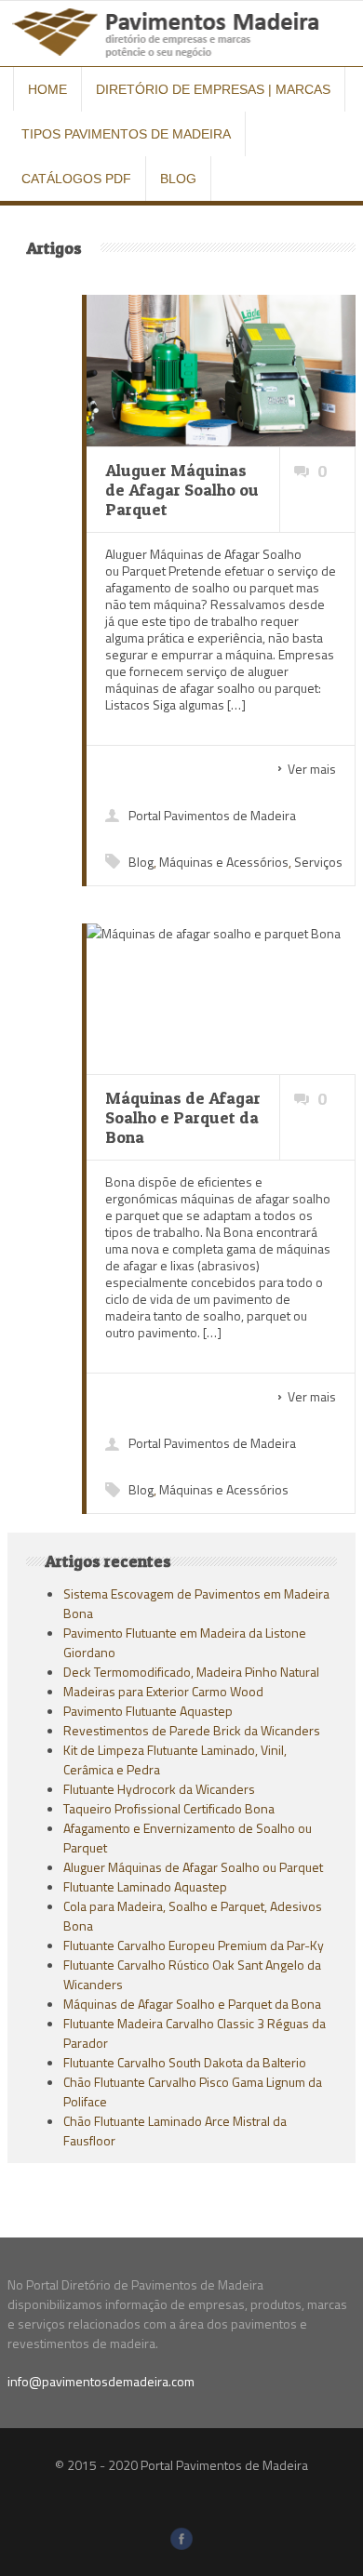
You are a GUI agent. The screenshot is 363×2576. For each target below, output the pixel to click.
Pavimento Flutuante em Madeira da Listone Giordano (185, 1642)
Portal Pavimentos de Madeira (212, 815)
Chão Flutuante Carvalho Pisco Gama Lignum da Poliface (193, 2091)
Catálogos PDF (76, 179)
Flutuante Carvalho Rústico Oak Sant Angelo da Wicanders (192, 1974)
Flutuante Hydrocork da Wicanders (159, 1789)
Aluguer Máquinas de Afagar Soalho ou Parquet (193, 1867)
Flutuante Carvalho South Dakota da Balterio (185, 2062)
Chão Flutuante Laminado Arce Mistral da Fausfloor (175, 2131)
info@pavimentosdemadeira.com (101, 2381)
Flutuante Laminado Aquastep (145, 1886)
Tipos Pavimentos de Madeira (126, 134)
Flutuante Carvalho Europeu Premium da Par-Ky (194, 1945)
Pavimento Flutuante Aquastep (148, 1711)
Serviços (318, 862)
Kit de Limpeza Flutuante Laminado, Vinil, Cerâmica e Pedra (175, 1759)
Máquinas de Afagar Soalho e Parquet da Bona (192, 2004)
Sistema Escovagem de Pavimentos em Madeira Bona (196, 1603)
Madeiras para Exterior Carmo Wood (163, 1691)
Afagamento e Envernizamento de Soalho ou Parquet (188, 1838)
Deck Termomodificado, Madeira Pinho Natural (191, 1672)
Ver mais (312, 769)
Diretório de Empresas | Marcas (213, 89)
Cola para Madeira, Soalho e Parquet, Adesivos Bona (193, 1916)
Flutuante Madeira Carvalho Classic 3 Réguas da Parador (195, 2033)
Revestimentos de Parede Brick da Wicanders (192, 1730)
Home (47, 89)
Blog (178, 179)
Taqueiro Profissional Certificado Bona (169, 1808)
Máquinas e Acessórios (224, 862)
